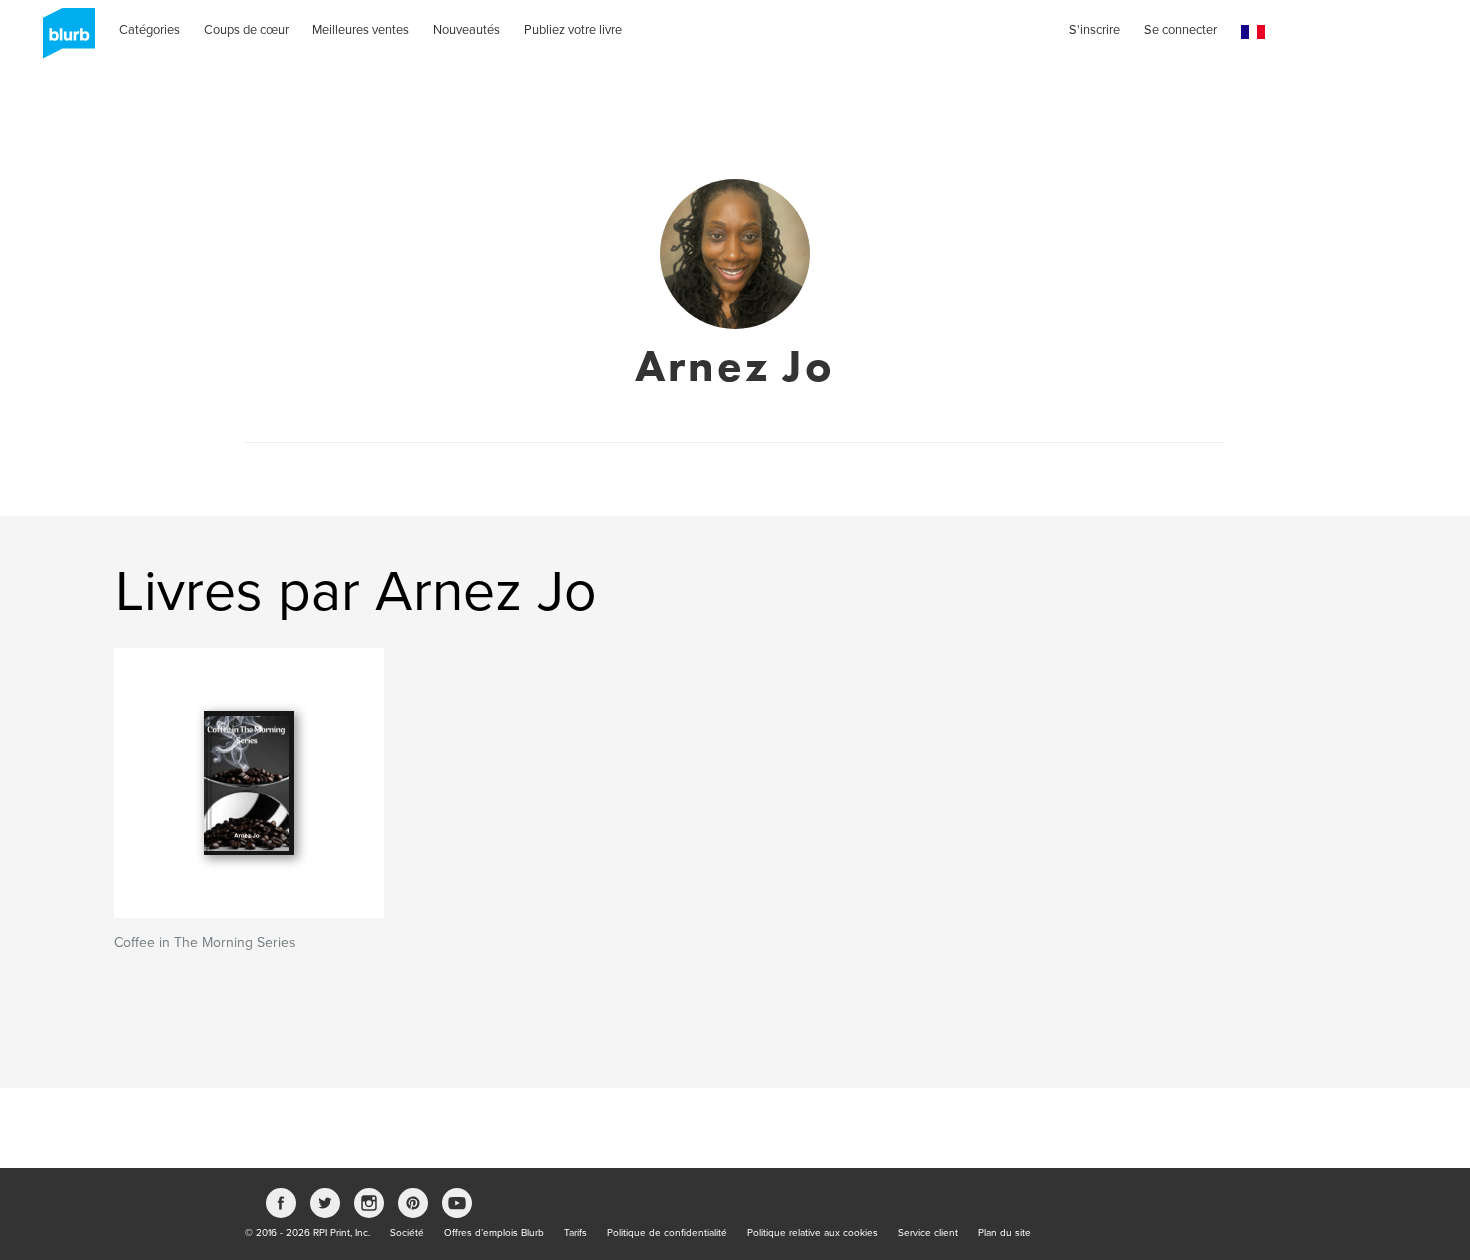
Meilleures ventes (360, 30)
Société (407, 1233)
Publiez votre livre (573, 30)
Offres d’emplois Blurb (494, 1233)
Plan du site (1004, 1233)
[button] (1253, 32)
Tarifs (575, 1233)
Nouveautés (466, 30)
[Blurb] (63, 40)
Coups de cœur (246, 30)
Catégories (149, 30)
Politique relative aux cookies (812, 1233)
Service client (928, 1233)
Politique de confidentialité (667, 1233)
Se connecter (1180, 30)
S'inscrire (1094, 30)
